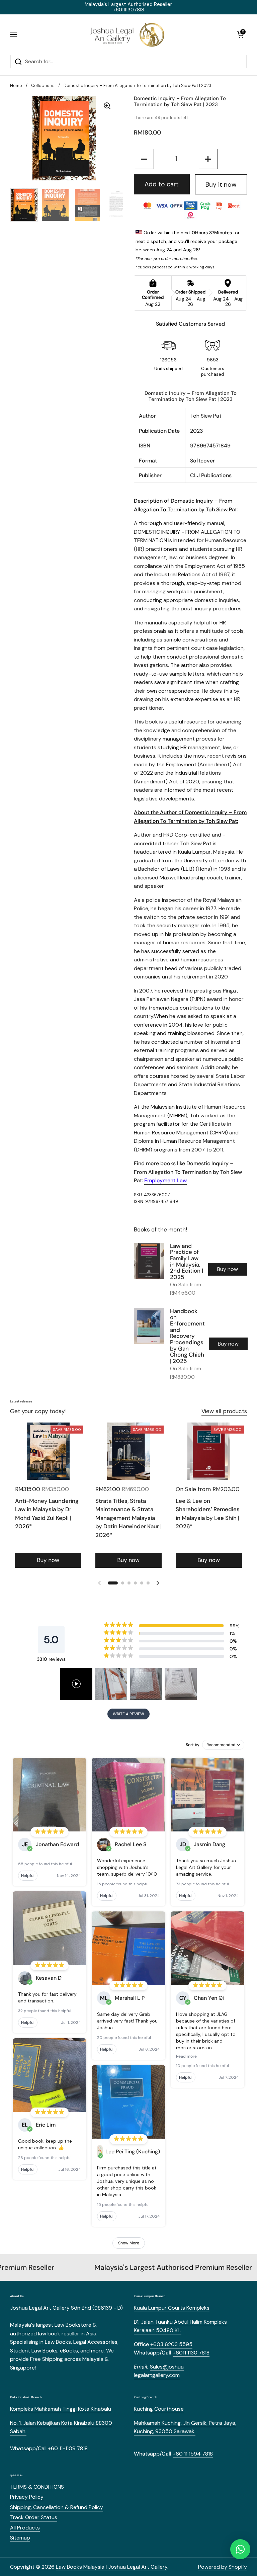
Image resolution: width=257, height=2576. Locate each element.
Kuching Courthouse (159, 2409)
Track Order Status (34, 2517)
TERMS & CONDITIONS (37, 2487)
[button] (240, 34)
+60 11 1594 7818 (193, 2454)
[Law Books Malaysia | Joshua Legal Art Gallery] (127, 34)
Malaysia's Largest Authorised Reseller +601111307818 (128, 7)
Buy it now (221, 185)
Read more (186, 2056)
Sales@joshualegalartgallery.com (159, 2371)
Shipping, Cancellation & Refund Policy (57, 2507)
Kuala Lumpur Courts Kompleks (172, 2308)
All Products (25, 2528)
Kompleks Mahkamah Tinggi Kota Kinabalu (61, 2409)
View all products (224, 1411)
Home (16, 85)
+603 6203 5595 (171, 2344)
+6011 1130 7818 (191, 2353)
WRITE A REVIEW (128, 1714)
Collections (43, 85)
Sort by (193, 1745)
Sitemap (20, 2538)
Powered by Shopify (223, 2567)
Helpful (28, 1876)
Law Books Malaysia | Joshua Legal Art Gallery (112, 2567)
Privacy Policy (27, 2497)
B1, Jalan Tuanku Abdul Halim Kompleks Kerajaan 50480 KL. (180, 2326)
